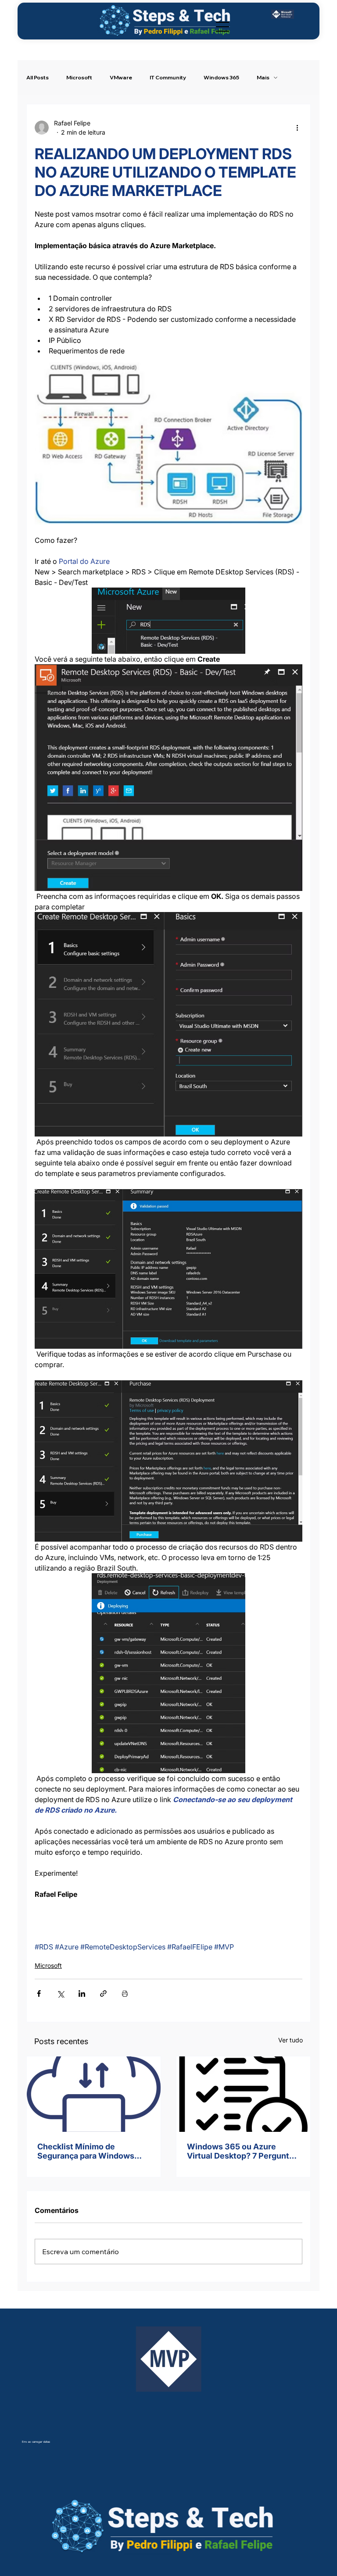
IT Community (168, 77)
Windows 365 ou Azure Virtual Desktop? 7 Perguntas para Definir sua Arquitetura (242, 2151)
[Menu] (223, 27)
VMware (121, 77)
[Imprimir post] (125, 1993)
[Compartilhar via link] (103, 1993)
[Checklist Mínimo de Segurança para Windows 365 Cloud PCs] (94, 2094)
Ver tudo (290, 2040)
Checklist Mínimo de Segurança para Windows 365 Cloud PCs (86, 2151)
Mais (263, 77)
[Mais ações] (297, 128)
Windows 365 (221, 77)
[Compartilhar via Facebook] (39, 1993)
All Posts (38, 77)
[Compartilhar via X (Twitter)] (60, 1993)
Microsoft (79, 77)
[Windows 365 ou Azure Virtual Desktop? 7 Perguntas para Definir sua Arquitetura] (243, 2094)
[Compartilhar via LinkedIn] (82, 1993)
